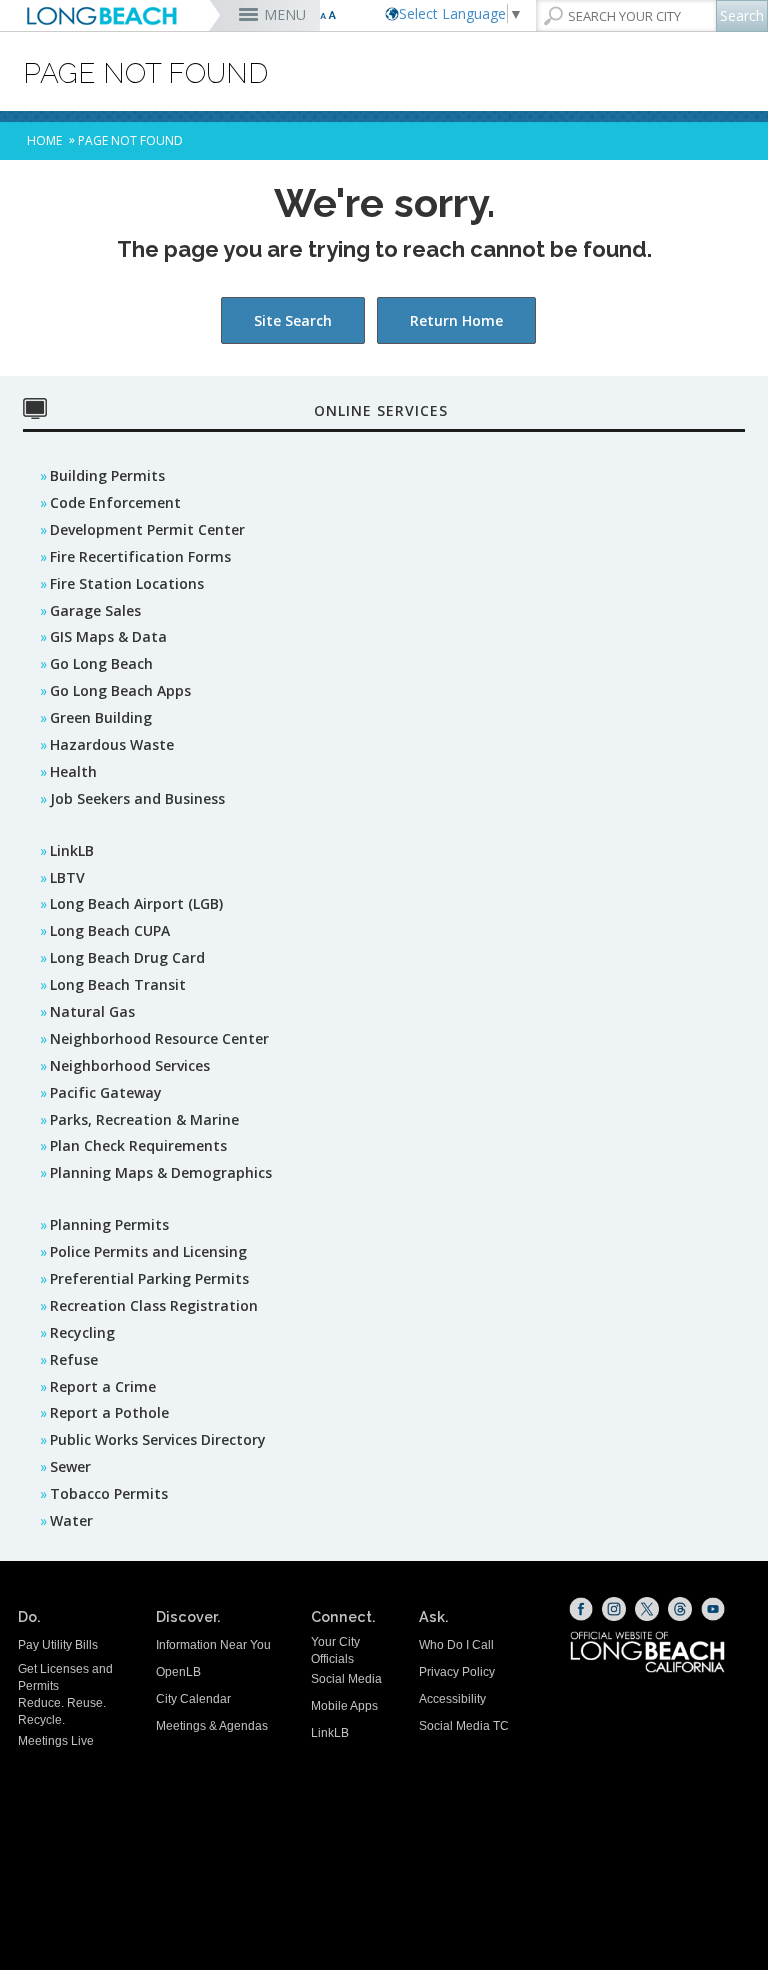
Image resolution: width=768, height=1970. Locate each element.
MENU (285, 14)
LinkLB (72, 850)
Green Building (101, 717)
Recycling (82, 1332)
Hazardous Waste (112, 744)
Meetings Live (56, 1741)
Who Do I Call (456, 1645)
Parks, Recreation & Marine (144, 1119)
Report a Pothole (109, 1412)
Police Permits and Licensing (148, 1251)
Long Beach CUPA (110, 930)
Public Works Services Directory (158, 1439)
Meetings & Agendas (212, 1726)
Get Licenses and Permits (65, 1677)
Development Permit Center (147, 529)
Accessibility (452, 1699)
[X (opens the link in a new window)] (647, 1609)
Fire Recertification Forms (140, 556)
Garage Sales (95, 610)
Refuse (74, 1359)
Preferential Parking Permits (149, 1278)
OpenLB (178, 1672)
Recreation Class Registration (154, 1305)
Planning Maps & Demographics (161, 1172)
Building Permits (107, 475)
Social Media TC (464, 1726)
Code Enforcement (115, 502)
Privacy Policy (457, 1672)
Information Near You (213, 1645)
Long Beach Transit (118, 984)
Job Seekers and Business (137, 798)
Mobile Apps (344, 1706)
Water (71, 1520)
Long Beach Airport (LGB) (136, 903)
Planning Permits (109, 1224)
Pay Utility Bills (58, 1645)
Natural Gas (92, 1011)
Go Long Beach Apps (120, 690)
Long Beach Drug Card (127, 957)
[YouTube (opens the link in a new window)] (713, 1609)
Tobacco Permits (109, 1493)
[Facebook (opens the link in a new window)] (581, 1609)
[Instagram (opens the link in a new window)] (614, 1609)
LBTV (67, 877)
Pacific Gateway (106, 1092)
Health (73, 771)
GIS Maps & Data (108, 636)
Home (44, 140)
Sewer (70, 1466)
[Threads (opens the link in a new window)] (680, 1609)
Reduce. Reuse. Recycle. (62, 1711)
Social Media (346, 1679)
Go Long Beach (101, 663)
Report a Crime (103, 1386)
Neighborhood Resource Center (159, 1038)
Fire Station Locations (127, 583)
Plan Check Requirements (138, 1145)
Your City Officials (335, 1650)
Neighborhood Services (130, 1065)
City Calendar (193, 1699)
